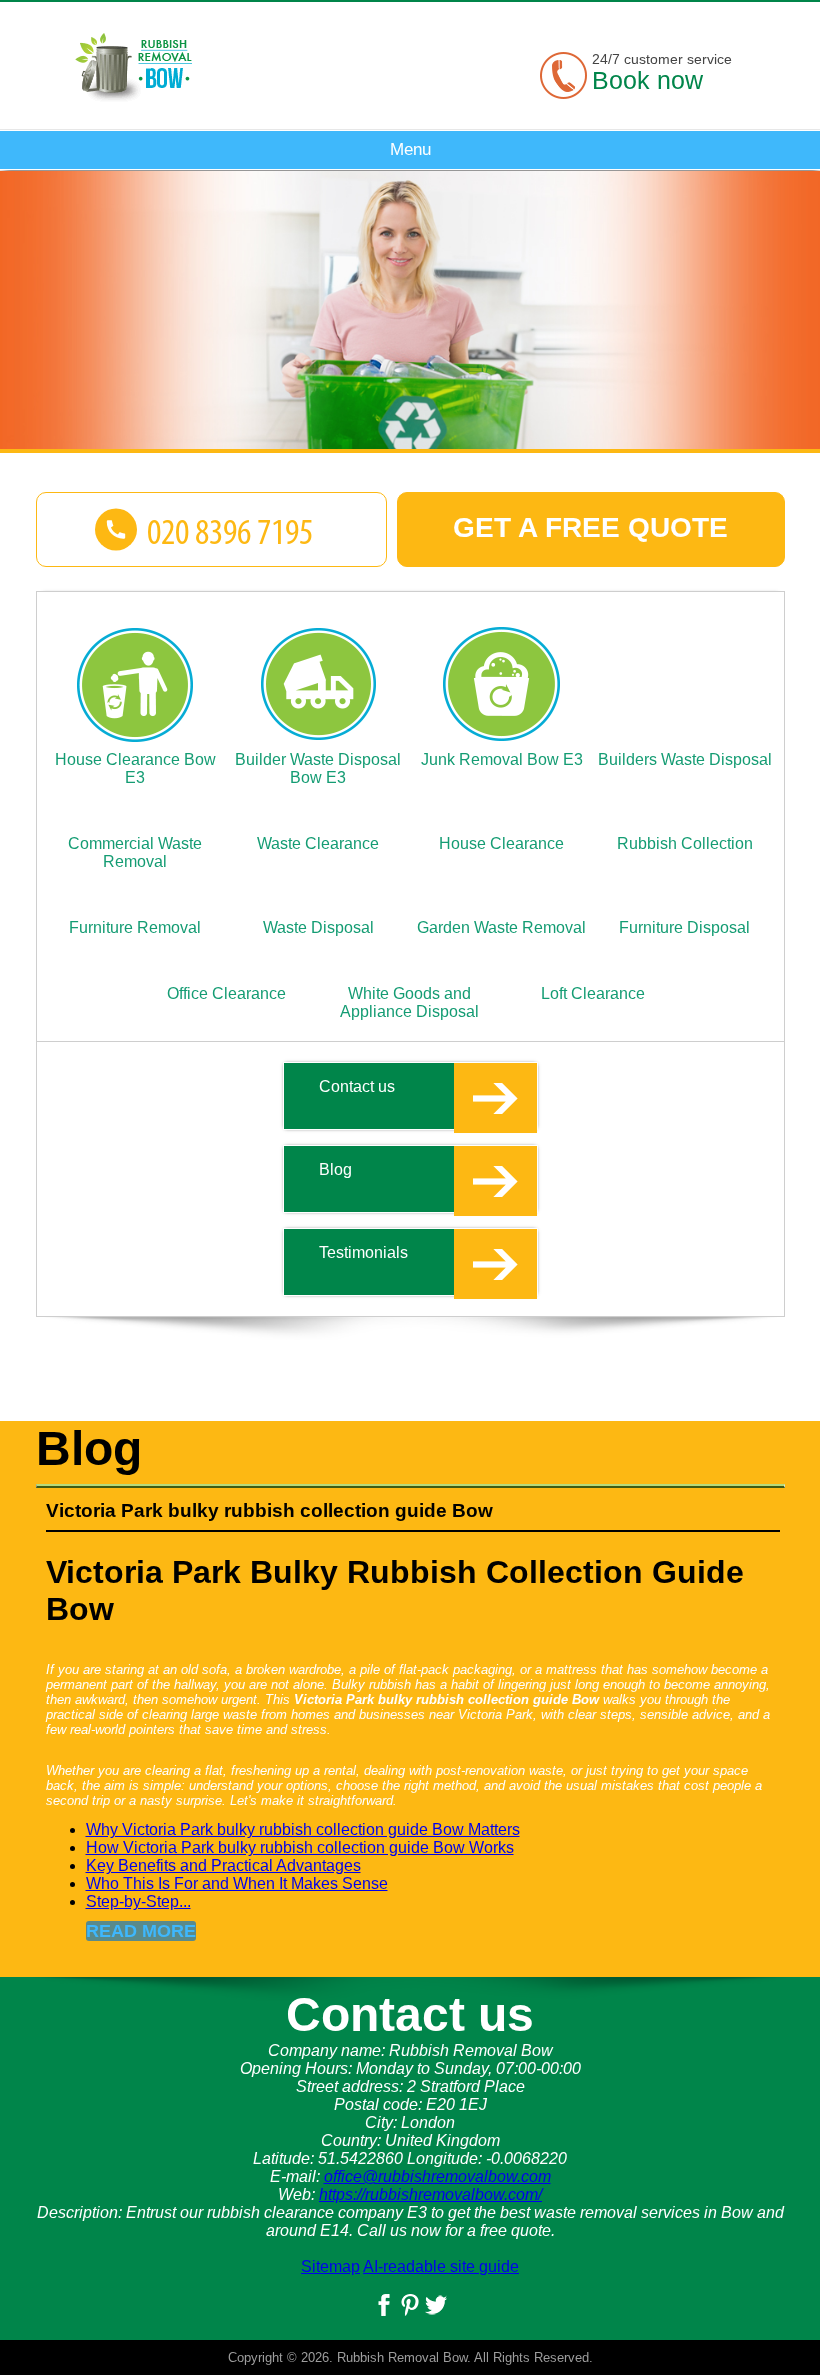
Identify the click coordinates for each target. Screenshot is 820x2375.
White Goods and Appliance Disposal (409, 1002)
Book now (647, 80)
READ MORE (141, 1931)
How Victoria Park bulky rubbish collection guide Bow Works (300, 1847)
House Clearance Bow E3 (135, 768)
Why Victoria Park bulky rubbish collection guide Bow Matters (303, 1829)
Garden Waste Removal (501, 927)
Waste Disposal (318, 927)
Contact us (357, 1086)
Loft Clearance (593, 993)
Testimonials (363, 1252)
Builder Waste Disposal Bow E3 (318, 768)
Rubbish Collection (685, 843)
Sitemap (330, 2266)
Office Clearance (226, 993)
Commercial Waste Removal (135, 852)
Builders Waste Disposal (685, 759)
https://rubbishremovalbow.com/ (430, 2194)
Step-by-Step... (138, 1901)
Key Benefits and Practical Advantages (223, 1865)
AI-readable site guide (441, 2266)
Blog (335, 1169)
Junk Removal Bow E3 (502, 759)
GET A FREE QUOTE (590, 527)
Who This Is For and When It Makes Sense (237, 1883)
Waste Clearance (318, 843)
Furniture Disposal (684, 927)
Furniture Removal (135, 927)
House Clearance (501, 843)
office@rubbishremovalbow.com (437, 2176)
